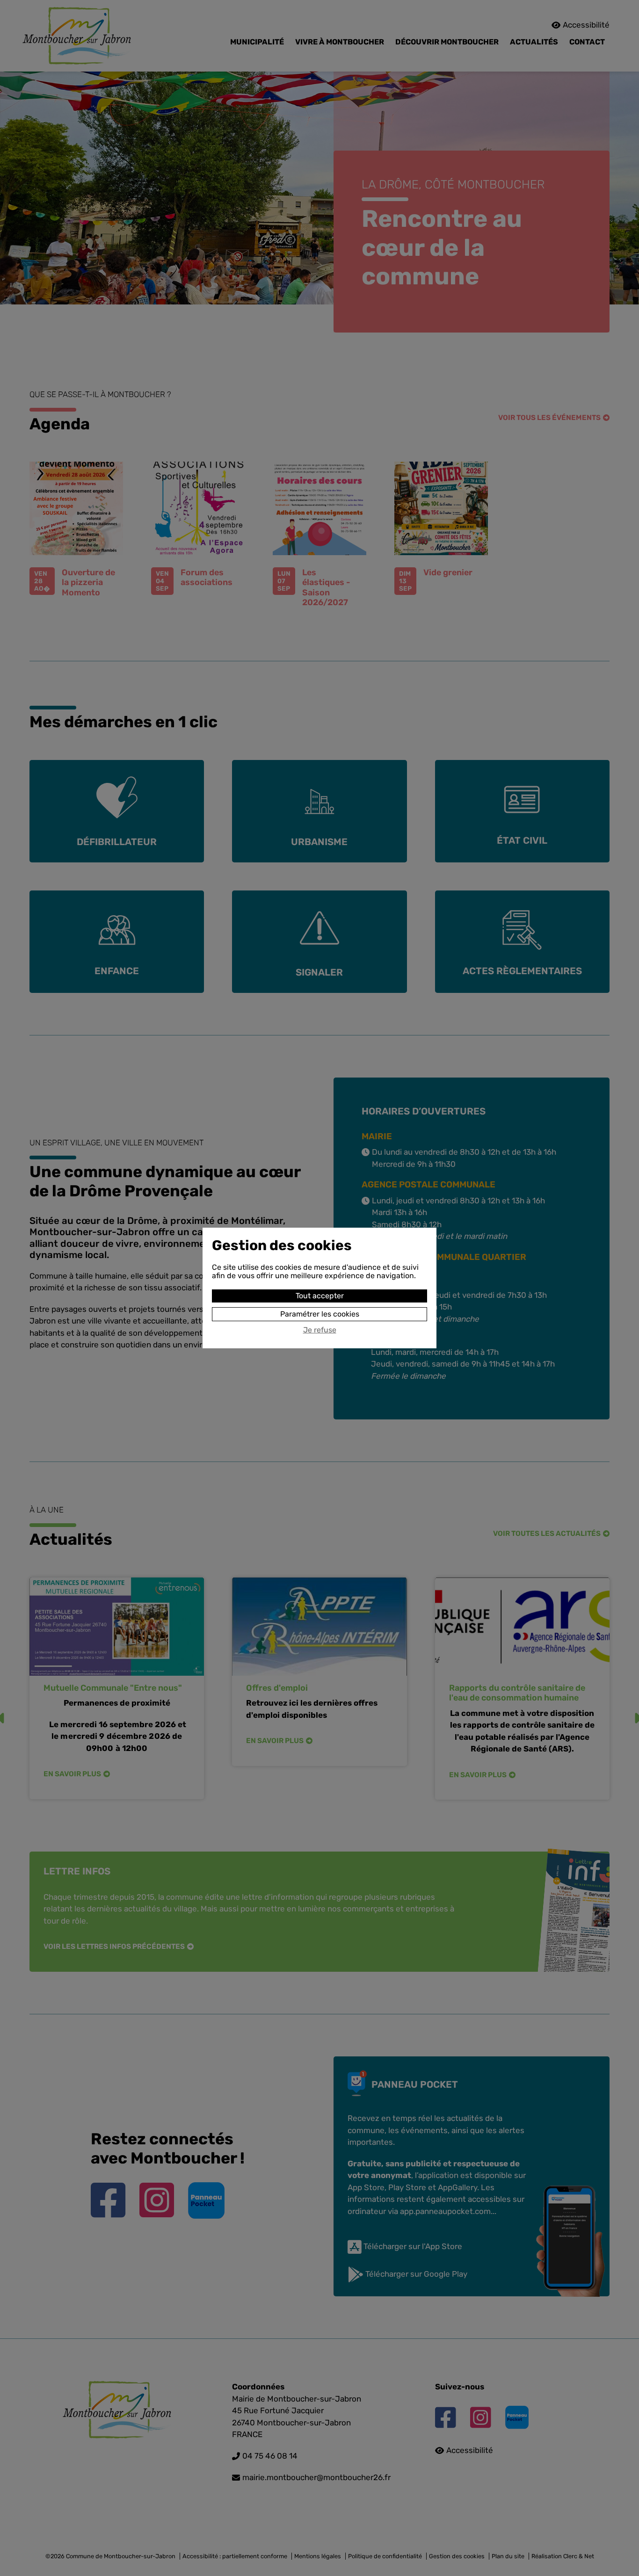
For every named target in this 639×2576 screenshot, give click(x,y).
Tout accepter (320, 1296)
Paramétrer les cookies (320, 1314)
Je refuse (320, 1330)
